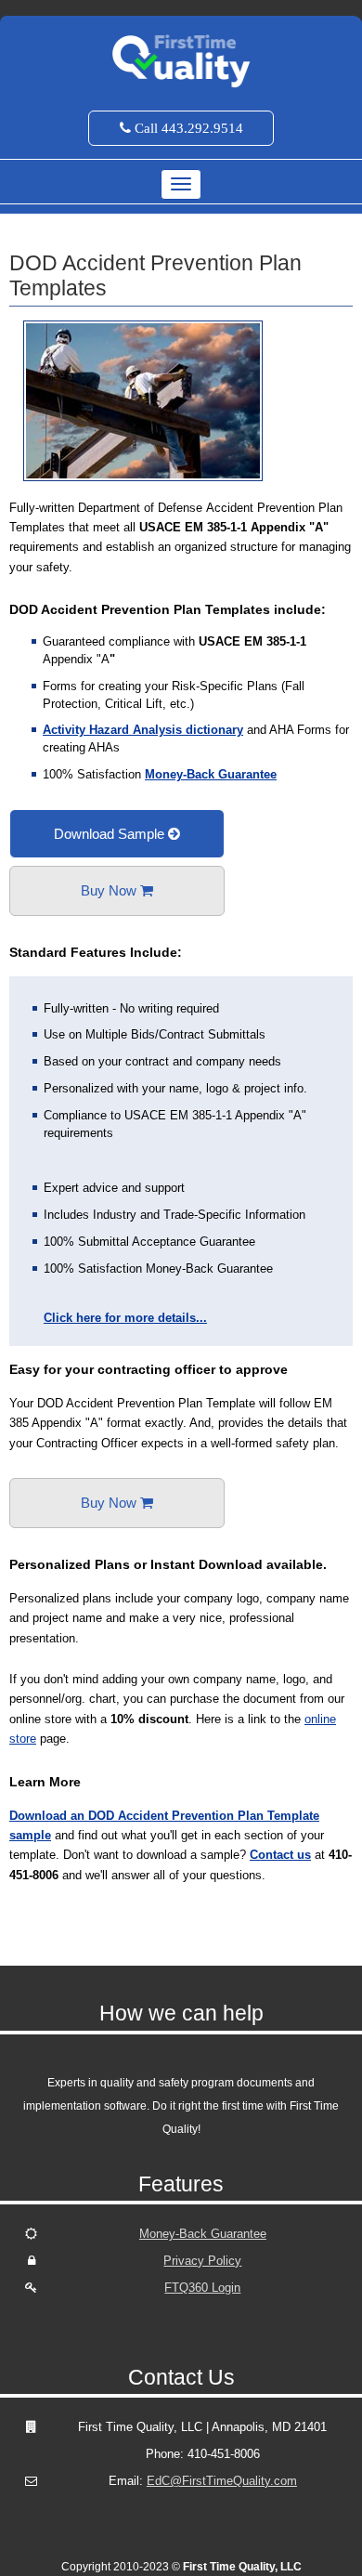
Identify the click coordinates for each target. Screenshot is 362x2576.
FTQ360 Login (202, 2288)
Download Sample (111, 834)
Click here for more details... (125, 1318)
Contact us (280, 1855)
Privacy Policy (202, 2261)
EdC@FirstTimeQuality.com (222, 2481)
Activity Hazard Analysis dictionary (143, 730)
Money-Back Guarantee (211, 774)
